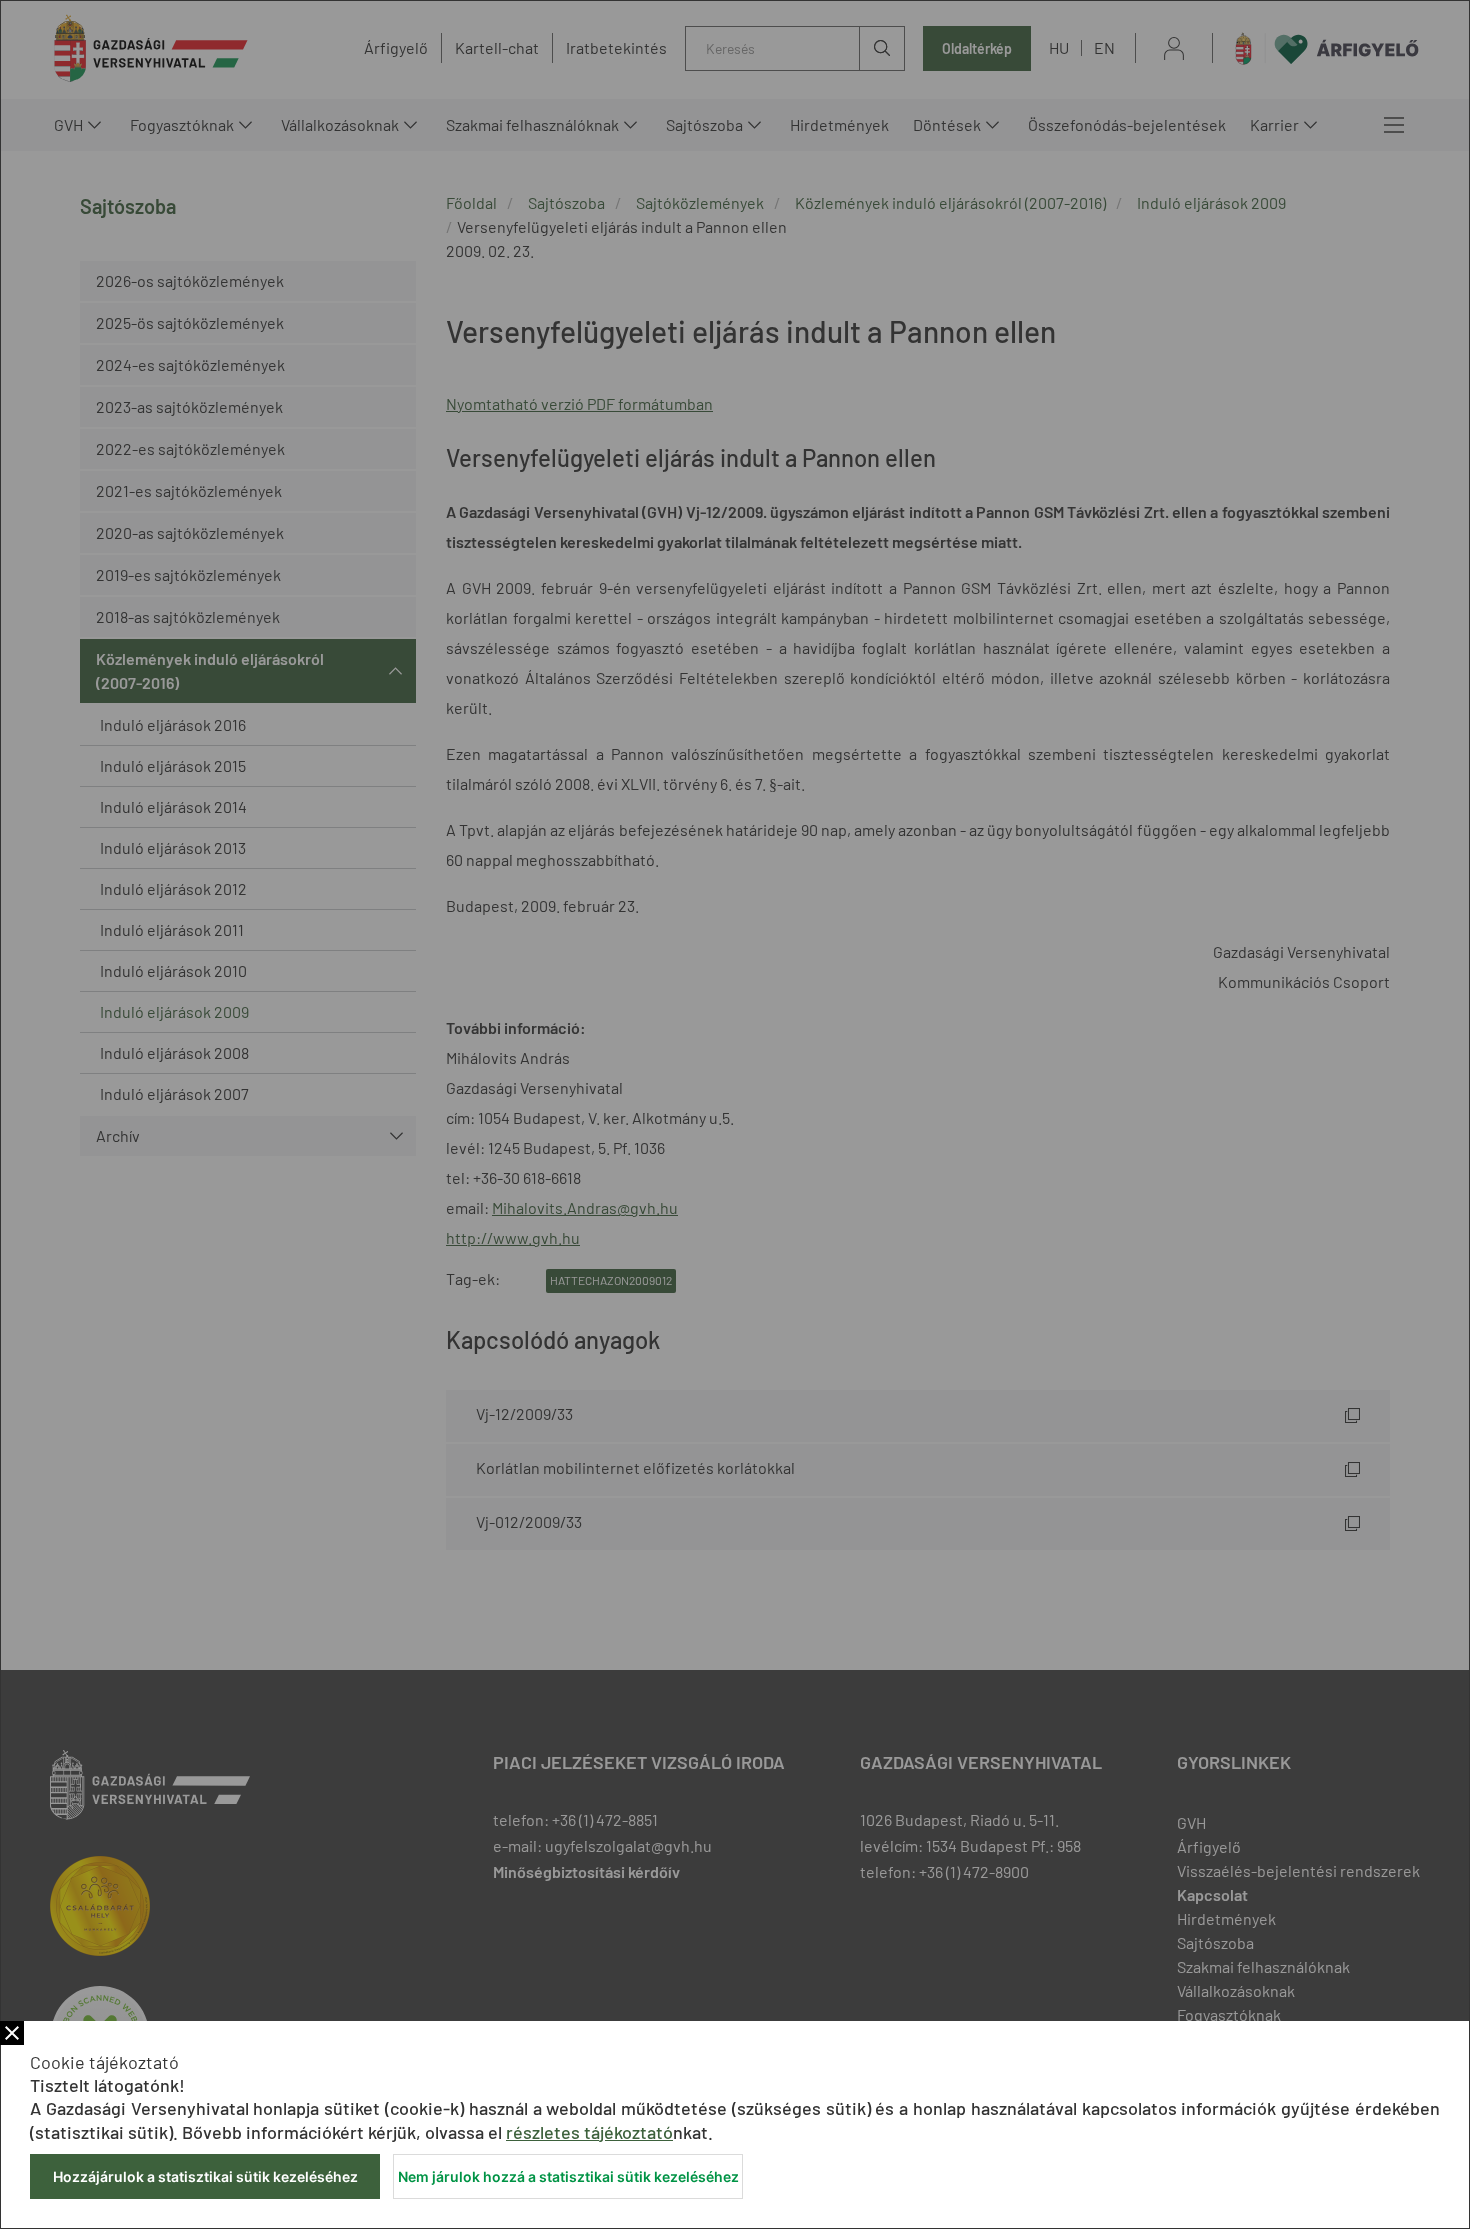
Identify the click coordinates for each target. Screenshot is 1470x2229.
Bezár (12, 2033)
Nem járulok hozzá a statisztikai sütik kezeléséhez (568, 2176)
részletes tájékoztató (589, 2132)
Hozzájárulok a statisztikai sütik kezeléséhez (205, 2176)
